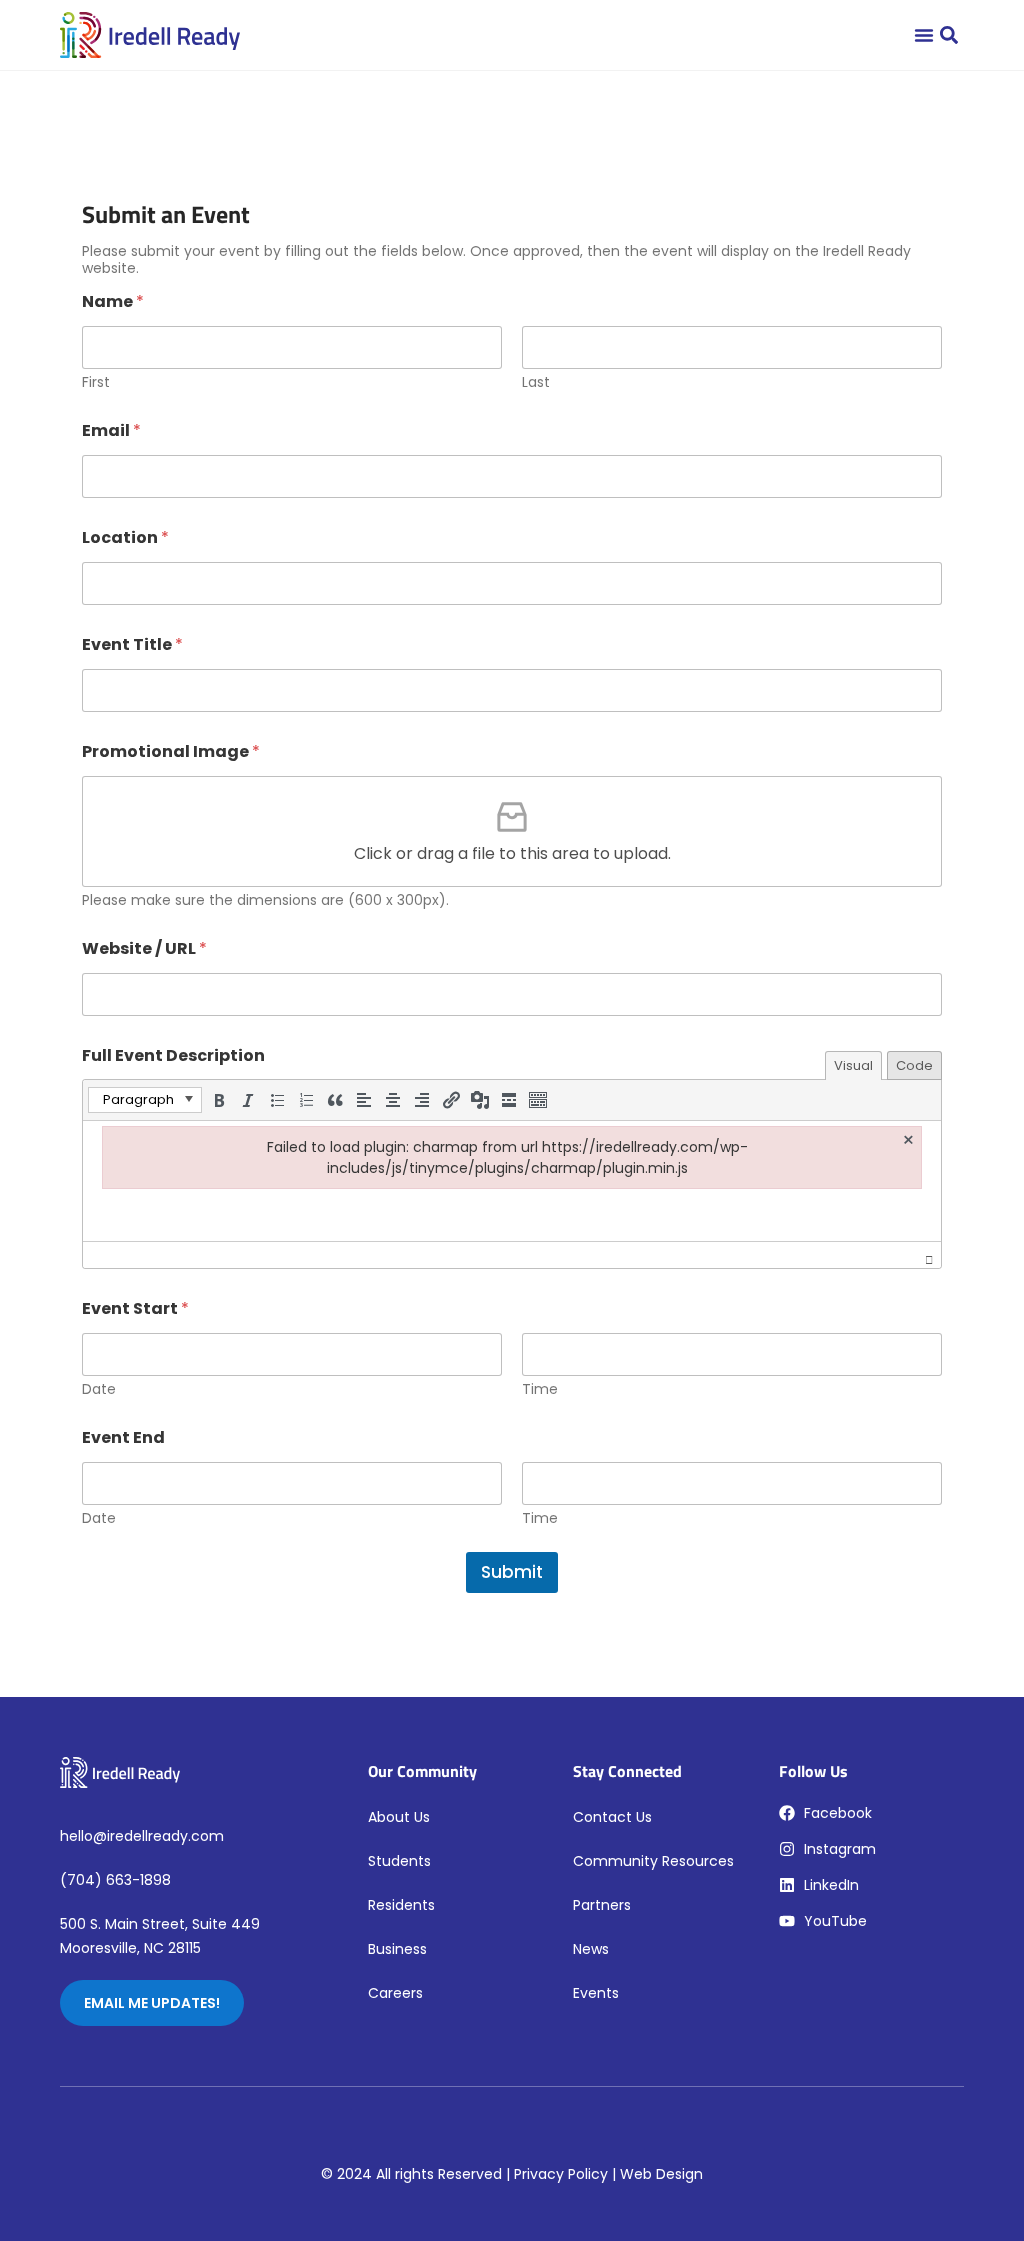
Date (99, 1389)
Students (399, 1861)
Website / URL (144, 948)
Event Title (132, 644)
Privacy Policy (561, 2174)
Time (540, 1389)
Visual (853, 1065)
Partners (602, 1905)
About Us (399, 1817)
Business (397, 1949)
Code (914, 1065)
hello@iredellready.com (142, 1836)
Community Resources (653, 1861)
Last (536, 382)
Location (125, 537)
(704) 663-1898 (115, 1880)
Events (596, 1993)
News (591, 1949)
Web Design (661, 2174)
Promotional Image (171, 751)
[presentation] (145, 1100)
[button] (949, 35)
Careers (395, 1993)
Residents (401, 1905)
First (96, 382)
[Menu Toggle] (924, 35)
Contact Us (612, 1817)
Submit (512, 1572)
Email (111, 430)
